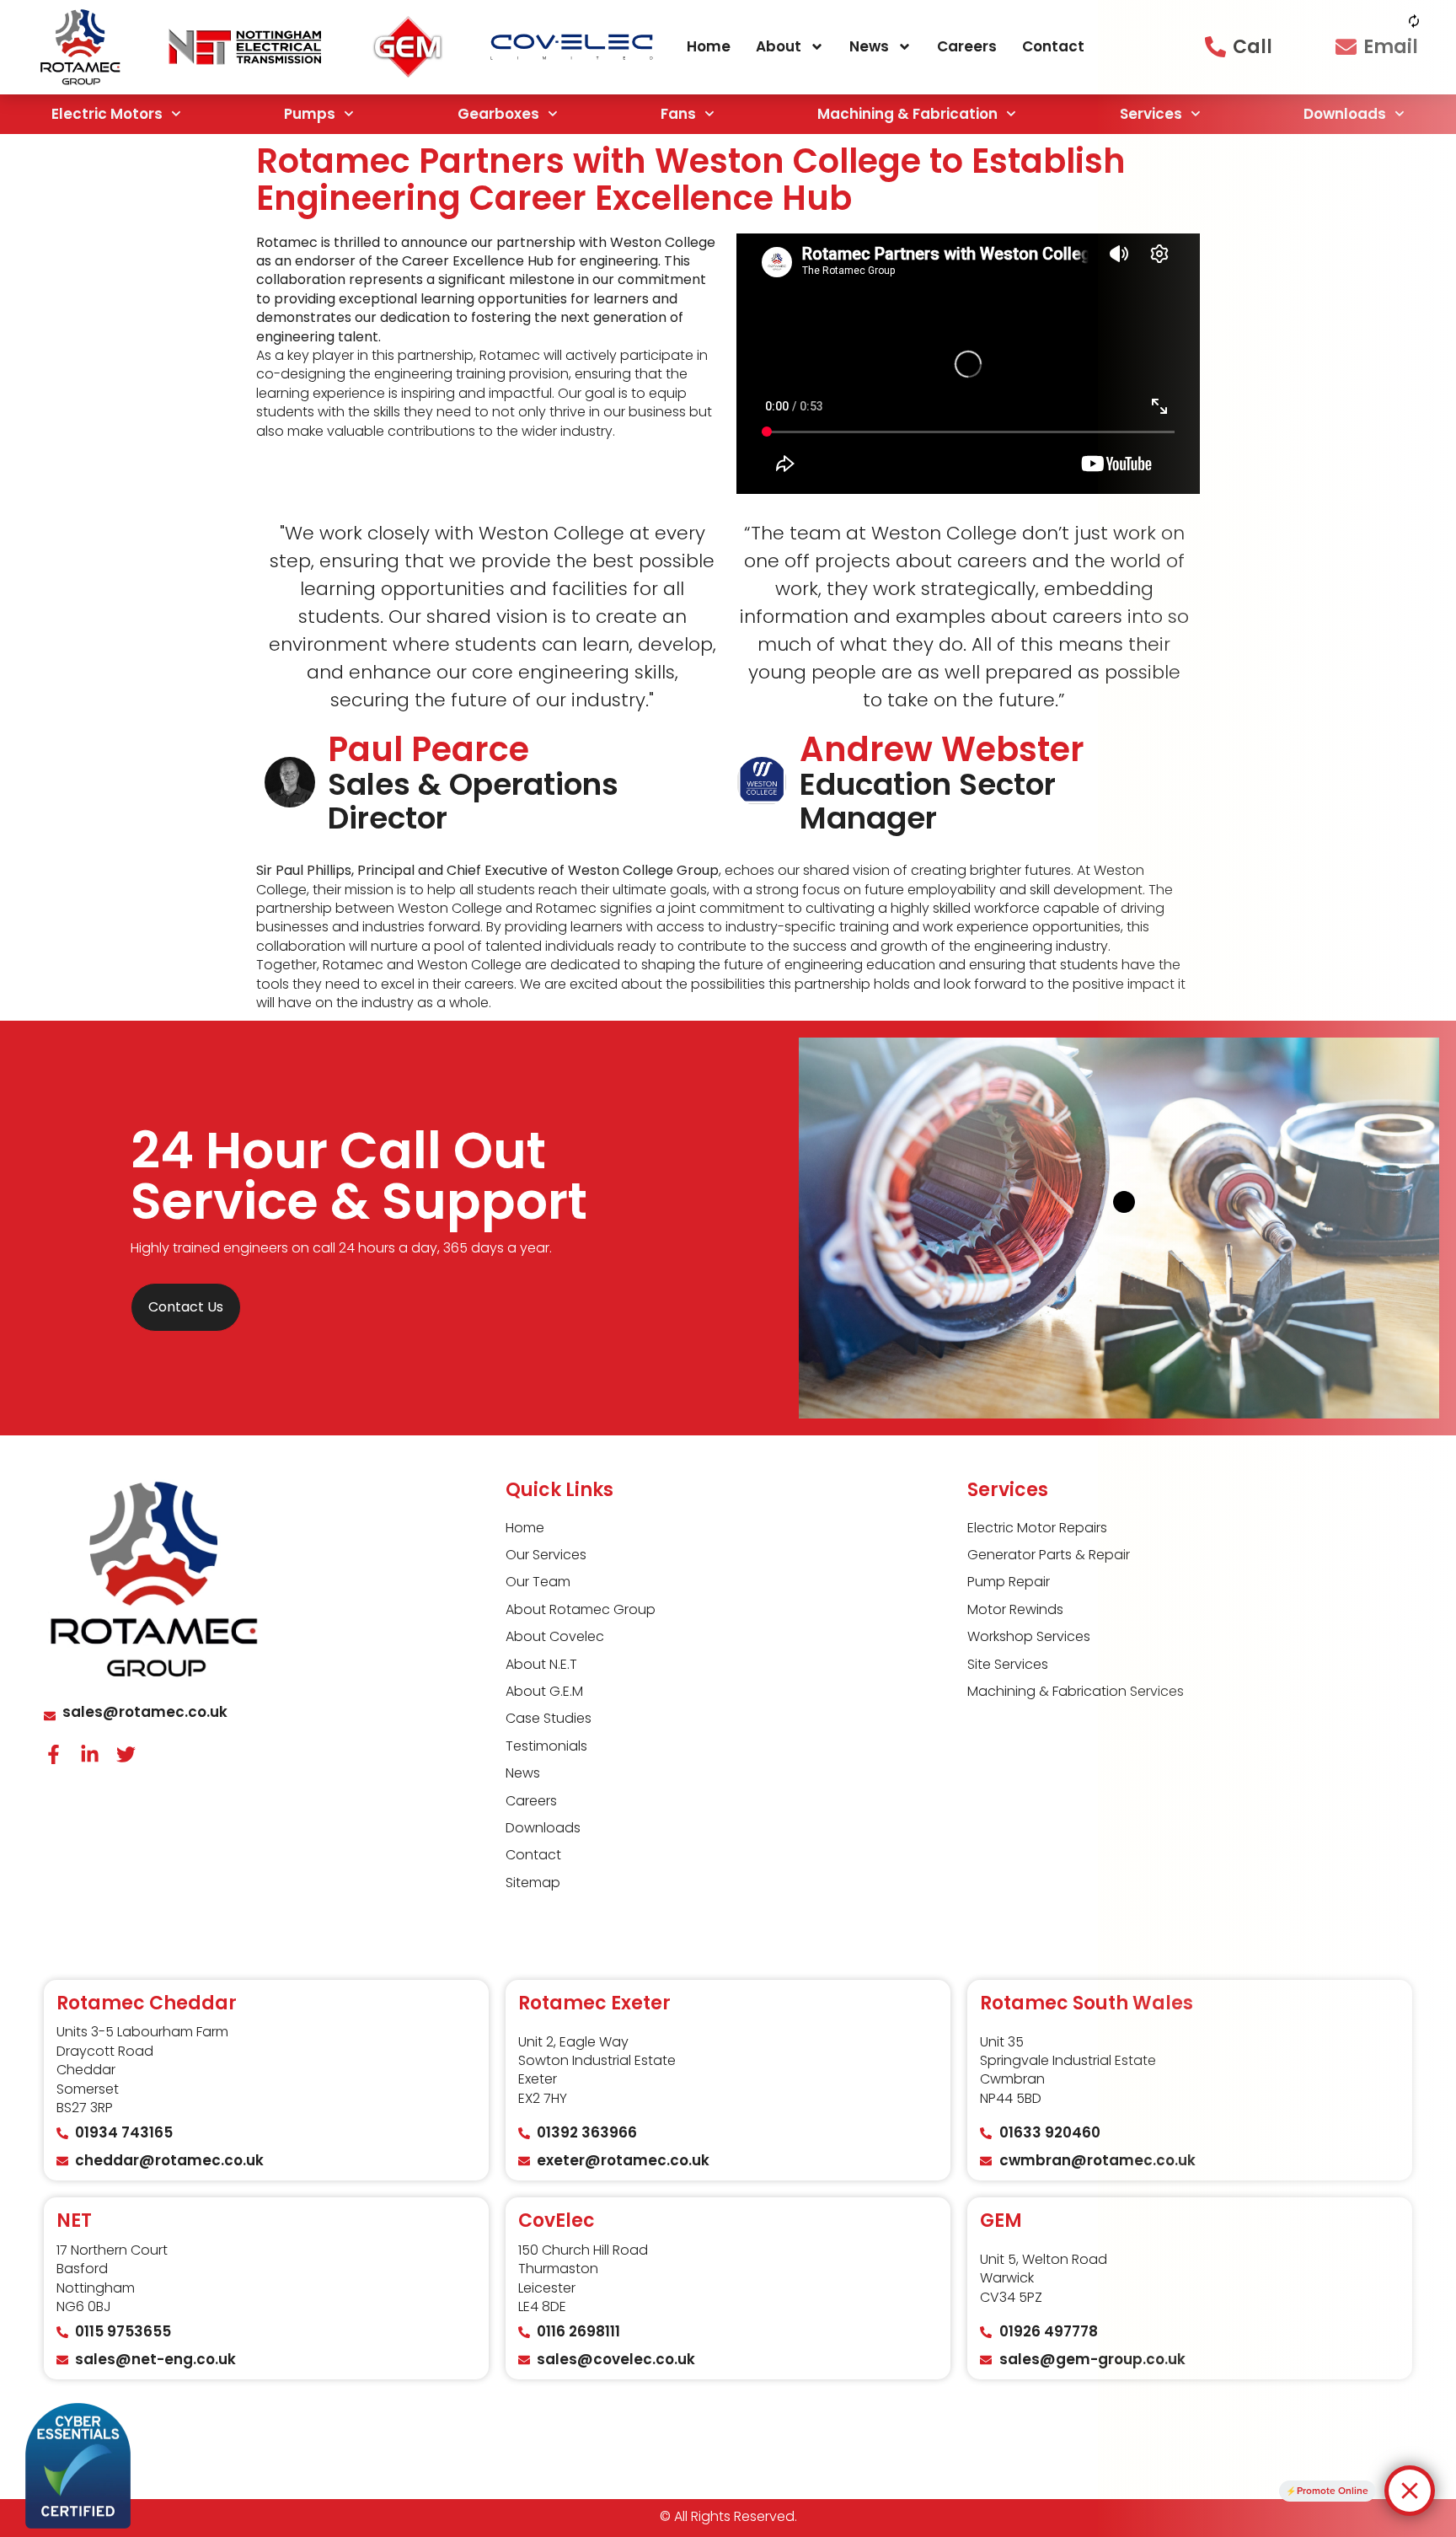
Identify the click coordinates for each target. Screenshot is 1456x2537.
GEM (1001, 2221)
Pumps (310, 114)
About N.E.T (541, 1665)
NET (74, 2221)
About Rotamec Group (581, 1610)
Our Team (538, 1582)
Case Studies (549, 1719)
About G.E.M (544, 1692)
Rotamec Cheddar (147, 2003)
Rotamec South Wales (1087, 2003)
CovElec (557, 2221)
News (869, 46)
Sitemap (533, 1883)
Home (709, 46)
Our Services (546, 1555)
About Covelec (555, 1637)
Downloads (543, 1828)
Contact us (186, 1307)
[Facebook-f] (54, 1754)
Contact (1053, 46)
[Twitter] (126, 1754)
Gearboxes (498, 114)
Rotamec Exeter (594, 2003)
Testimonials (546, 1746)
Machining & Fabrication (907, 114)
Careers (967, 46)
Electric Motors (107, 114)
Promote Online (1333, 2491)
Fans (678, 114)
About (779, 46)
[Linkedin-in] (90, 1754)
